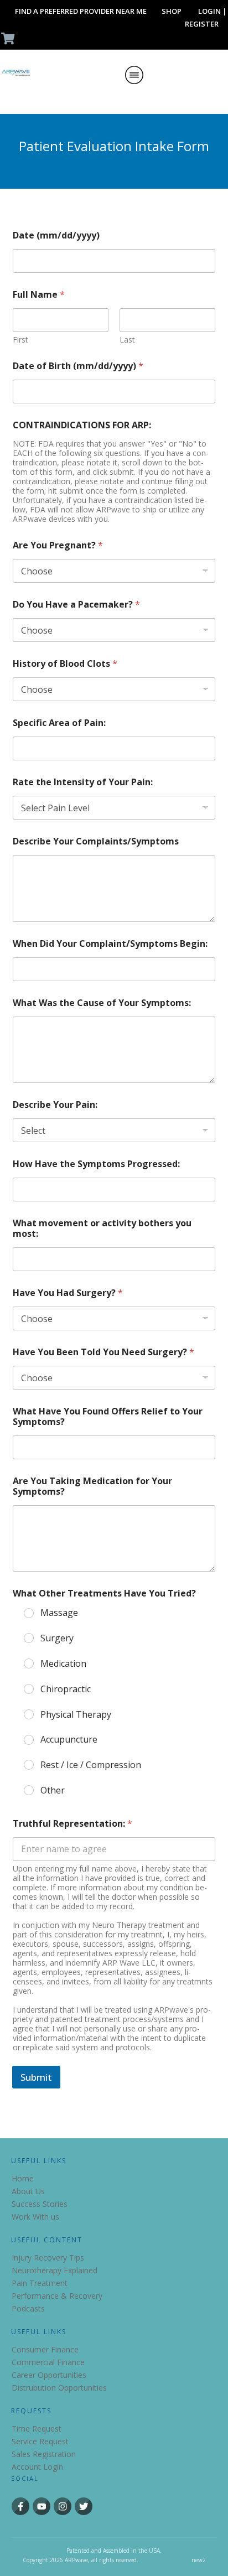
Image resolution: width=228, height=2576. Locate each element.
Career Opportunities (49, 2375)
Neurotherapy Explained (55, 2270)
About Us (28, 2191)
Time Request (37, 2429)
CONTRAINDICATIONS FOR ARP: (82, 425)
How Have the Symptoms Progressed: (96, 1164)
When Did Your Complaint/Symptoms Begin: (110, 944)
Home (23, 2178)
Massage (59, 1613)
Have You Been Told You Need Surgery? (103, 1352)
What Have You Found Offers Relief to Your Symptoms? (108, 1417)
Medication (63, 1664)
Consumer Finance (45, 2349)
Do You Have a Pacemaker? (76, 605)
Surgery (57, 1638)
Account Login (37, 2467)
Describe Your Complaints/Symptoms (96, 841)
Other (53, 1790)
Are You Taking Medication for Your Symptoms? (92, 1486)
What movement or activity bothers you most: (102, 1229)
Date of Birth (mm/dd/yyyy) (78, 366)
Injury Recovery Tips (48, 2258)
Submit (36, 2077)
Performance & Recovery (57, 2296)
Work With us (35, 2217)
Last (127, 340)
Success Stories (40, 2204)
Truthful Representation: (72, 1824)
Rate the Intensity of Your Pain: (83, 782)
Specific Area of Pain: (59, 723)
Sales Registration (44, 2454)
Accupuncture (69, 1740)
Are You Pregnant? (58, 545)
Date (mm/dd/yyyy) (56, 235)
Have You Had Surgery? (68, 1293)
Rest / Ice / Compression (91, 1765)
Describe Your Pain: (55, 1105)
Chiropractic (66, 1689)
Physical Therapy (76, 1715)
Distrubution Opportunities (59, 2388)
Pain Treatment (40, 2283)
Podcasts (28, 2308)
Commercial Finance (48, 2362)
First (20, 340)
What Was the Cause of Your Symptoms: (102, 1003)
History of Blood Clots (65, 664)
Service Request (40, 2441)
